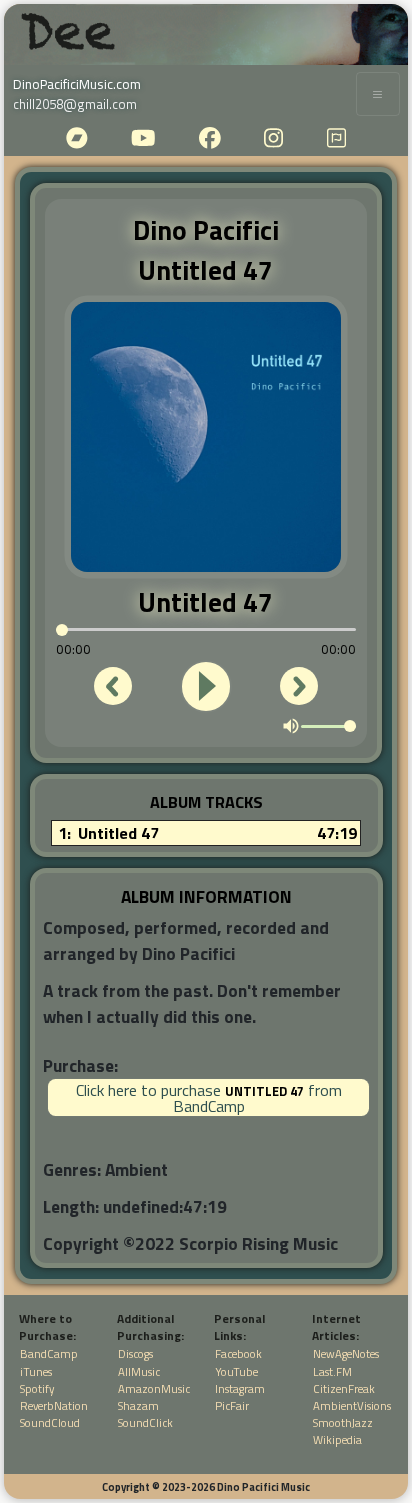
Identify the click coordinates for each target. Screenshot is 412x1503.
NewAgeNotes (346, 1353)
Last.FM (332, 1371)
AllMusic (139, 1371)
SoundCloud (50, 1422)
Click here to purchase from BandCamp (209, 1097)
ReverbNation (54, 1405)
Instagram (240, 1388)
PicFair (232, 1405)
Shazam (138, 1405)
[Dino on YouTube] (143, 143)
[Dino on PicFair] (336, 143)
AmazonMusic (154, 1388)
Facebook (238, 1353)
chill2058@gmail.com (75, 104)
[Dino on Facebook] (210, 143)
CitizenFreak (344, 1388)
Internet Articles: (336, 1328)
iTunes (36, 1371)
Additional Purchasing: (150, 1328)
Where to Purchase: (47, 1328)
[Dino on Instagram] (273, 143)
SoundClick (145, 1422)
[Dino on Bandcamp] (77, 143)
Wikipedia (337, 1439)
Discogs (135, 1353)
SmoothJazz (343, 1422)
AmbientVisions (352, 1405)
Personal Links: (239, 1328)
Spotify (37, 1388)
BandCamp (49, 1353)
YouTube (236, 1371)
